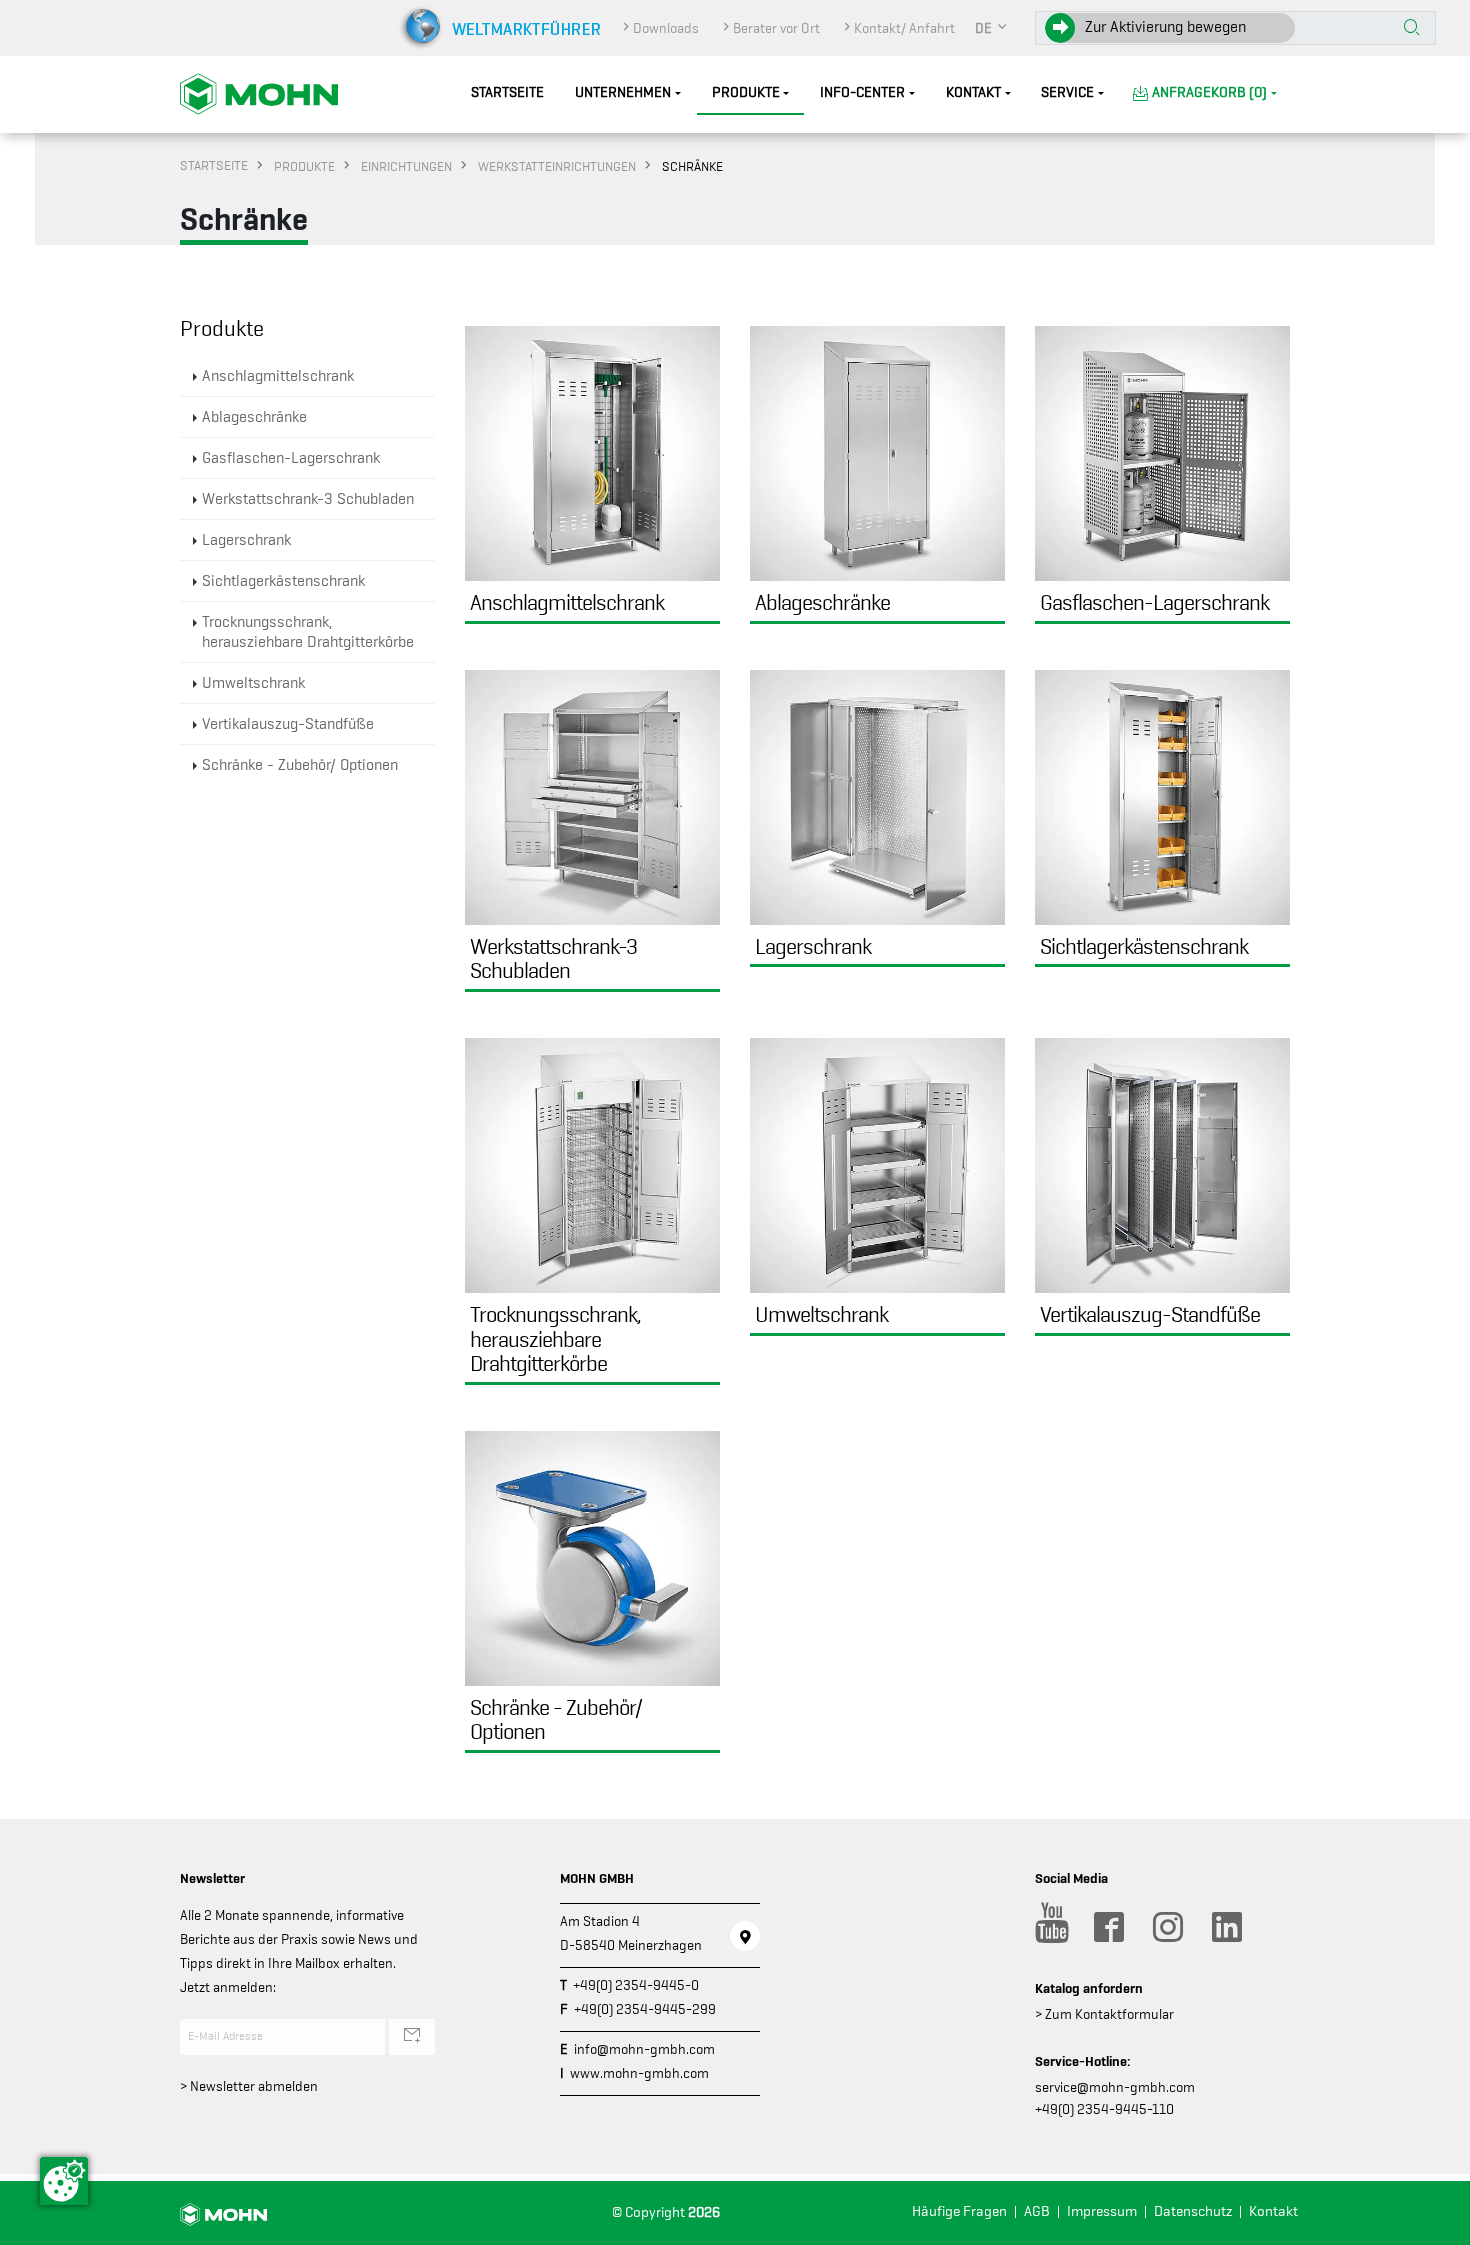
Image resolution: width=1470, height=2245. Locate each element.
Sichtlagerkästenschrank (283, 581)
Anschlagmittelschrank (278, 376)
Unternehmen (623, 92)
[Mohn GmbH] (259, 93)
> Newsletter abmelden (249, 2086)
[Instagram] (1167, 1927)
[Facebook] (1108, 1927)
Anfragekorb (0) (1209, 92)
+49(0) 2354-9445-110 (1104, 2109)
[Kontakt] (745, 1936)
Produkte (746, 92)
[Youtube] (1049, 1927)
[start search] (1412, 29)
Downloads (666, 28)
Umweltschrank (253, 683)
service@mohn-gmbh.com (1115, 2087)
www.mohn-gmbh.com (639, 2073)
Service (1067, 92)
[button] (992, 28)
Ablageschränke (254, 417)
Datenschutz (1193, 2211)
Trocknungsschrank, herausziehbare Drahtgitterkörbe (308, 632)
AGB (1037, 2211)
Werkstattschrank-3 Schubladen (308, 499)
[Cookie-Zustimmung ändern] (64, 2181)
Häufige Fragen (959, 2211)
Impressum (1102, 2211)
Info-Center (862, 92)
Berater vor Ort (776, 28)
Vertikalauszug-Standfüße (288, 724)
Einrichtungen (406, 166)
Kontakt (973, 92)
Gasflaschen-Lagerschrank (291, 458)
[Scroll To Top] (1435, 2222)
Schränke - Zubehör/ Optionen (300, 765)
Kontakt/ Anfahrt (904, 28)
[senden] (412, 2037)
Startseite (507, 92)
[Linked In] (1226, 1927)
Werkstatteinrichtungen (557, 166)
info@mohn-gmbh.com (644, 2049)
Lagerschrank (246, 540)
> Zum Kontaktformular (1104, 2014)
